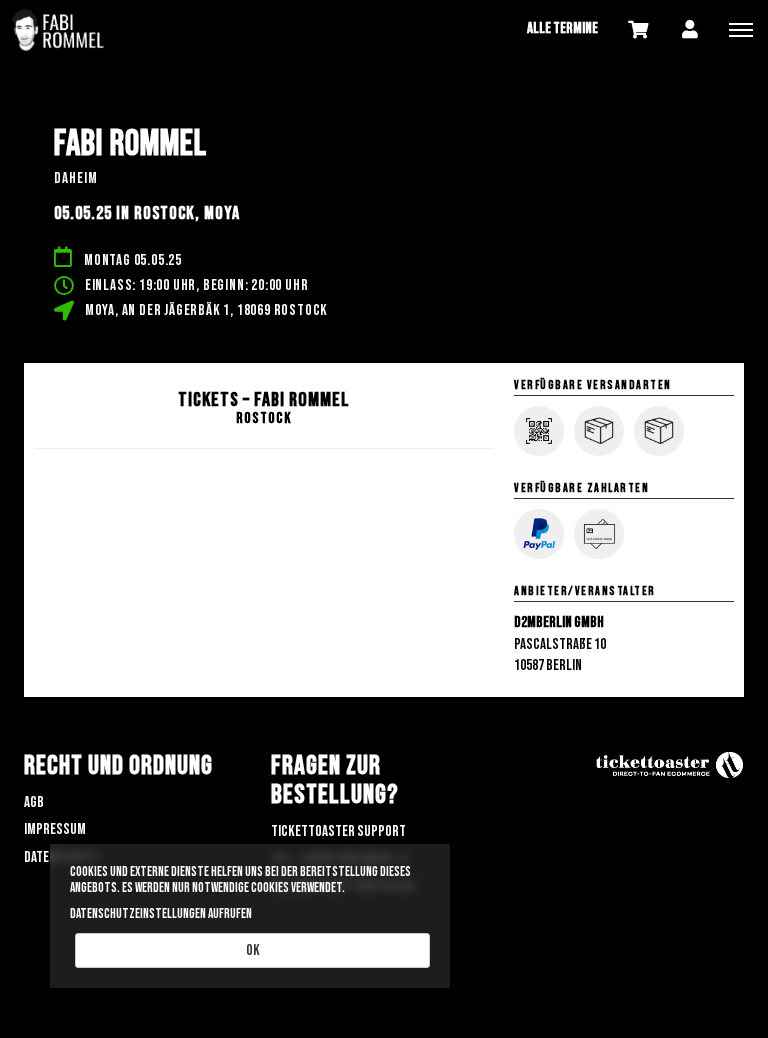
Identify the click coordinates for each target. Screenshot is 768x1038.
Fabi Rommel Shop (100, 30)
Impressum (55, 829)
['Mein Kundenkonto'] (690, 28)
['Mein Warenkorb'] (638, 28)
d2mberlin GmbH (559, 622)
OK (253, 950)
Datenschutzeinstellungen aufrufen (161, 914)
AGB (34, 802)
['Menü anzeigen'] (741, 29)
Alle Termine (562, 28)
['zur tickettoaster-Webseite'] (669, 765)
